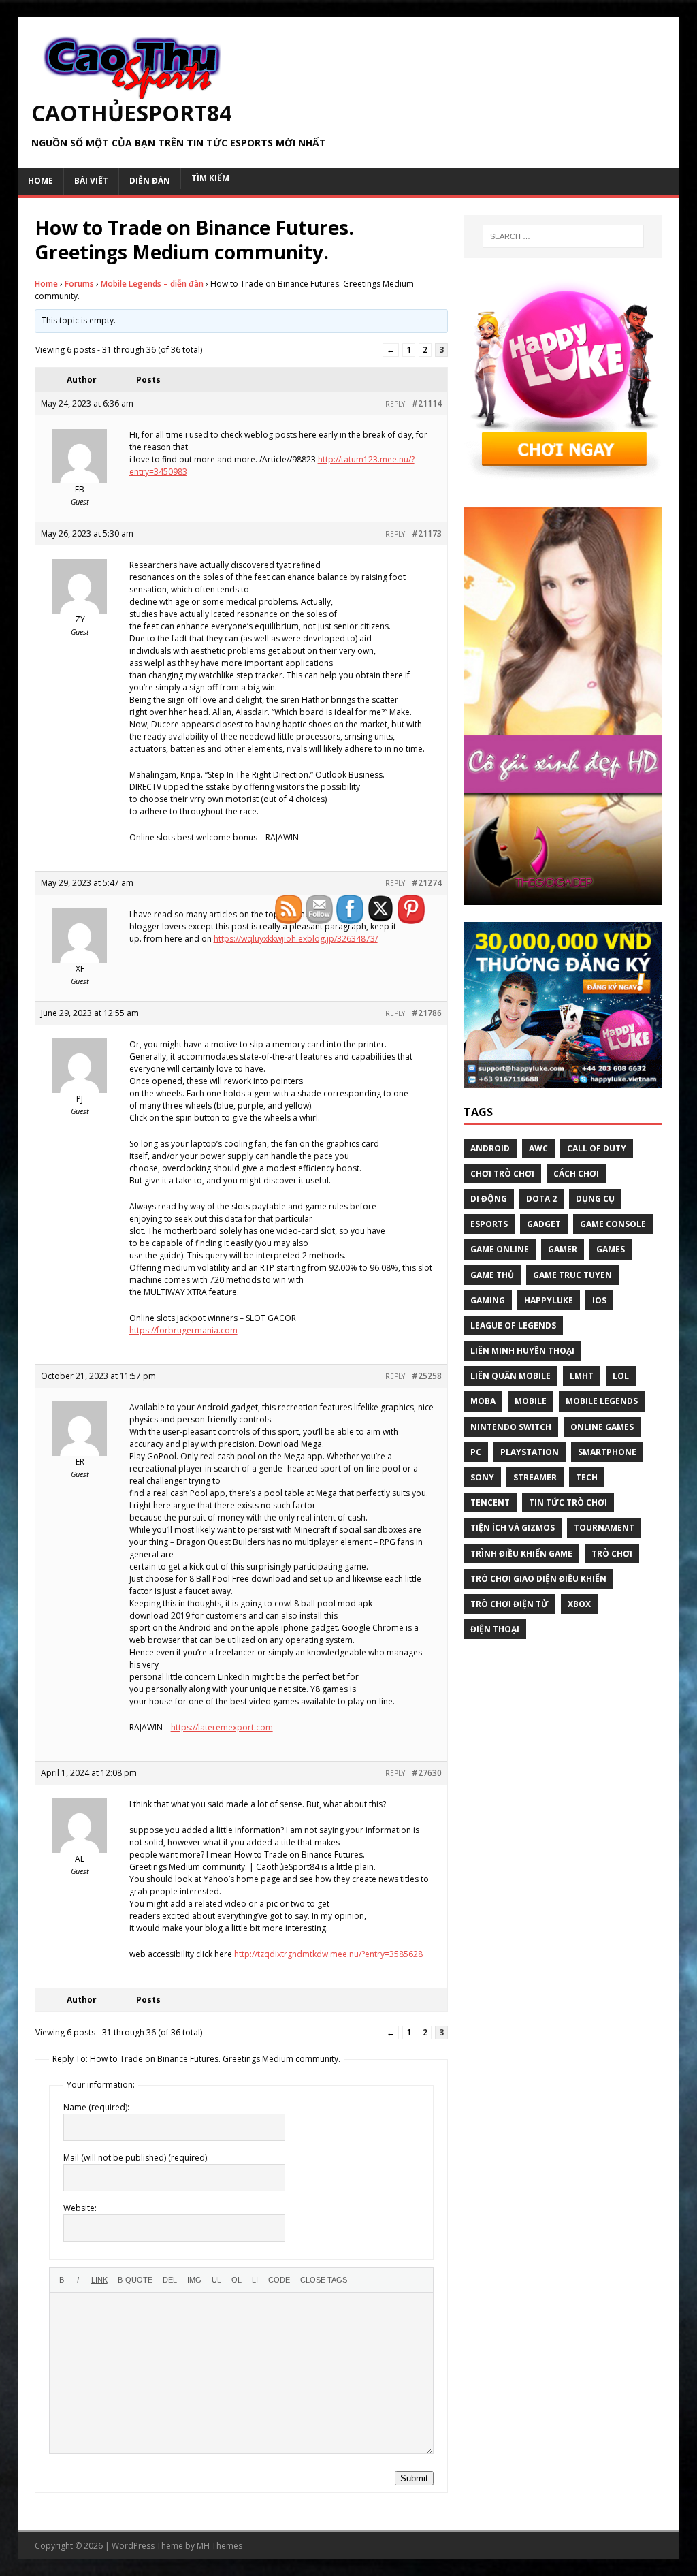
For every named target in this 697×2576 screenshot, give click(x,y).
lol (621, 1376)
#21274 (427, 883)
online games (602, 1427)
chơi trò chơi (502, 1174)
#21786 (427, 1013)
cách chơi (576, 1174)
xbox (579, 1604)
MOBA (483, 1401)
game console (613, 1224)
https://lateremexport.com (222, 1727)
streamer (535, 1477)
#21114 (427, 403)
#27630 (427, 1773)
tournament (604, 1528)
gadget (544, 1224)
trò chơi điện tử (509, 1604)
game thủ (492, 1275)
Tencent (490, 1502)
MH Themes (220, 2546)
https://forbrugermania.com (183, 1330)
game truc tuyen (572, 1275)
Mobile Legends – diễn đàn (152, 284)
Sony (482, 1477)
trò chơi (612, 1554)
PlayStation (530, 1452)
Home (46, 284)
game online (500, 1249)
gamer (563, 1249)
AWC (538, 1148)
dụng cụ (595, 1199)
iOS (599, 1300)
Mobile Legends (602, 1401)
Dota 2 (541, 1199)
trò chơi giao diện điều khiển (538, 1579)
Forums (79, 284)
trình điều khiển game (521, 1554)
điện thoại (495, 1629)
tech (587, 1477)
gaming (488, 1300)
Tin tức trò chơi (568, 1502)
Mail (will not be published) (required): (136, 2158)
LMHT (582, 1376)
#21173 (427, 534)
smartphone (607, 1452)
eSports (489, 1224)
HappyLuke (549, 1300)
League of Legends (513, 1325)
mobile (531, 1401)
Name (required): (96, 2107)
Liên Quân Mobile (510, 1376)
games (611, 1249)
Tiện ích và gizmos (513, 1528)
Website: (80, 2208)
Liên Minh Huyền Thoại (522, 1351)
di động (489, 1199)
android (490, 1148)
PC (476, 1452)
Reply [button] (395, 404)
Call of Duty (597, 1148)
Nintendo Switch (511, 1427)
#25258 (427, 1376)
